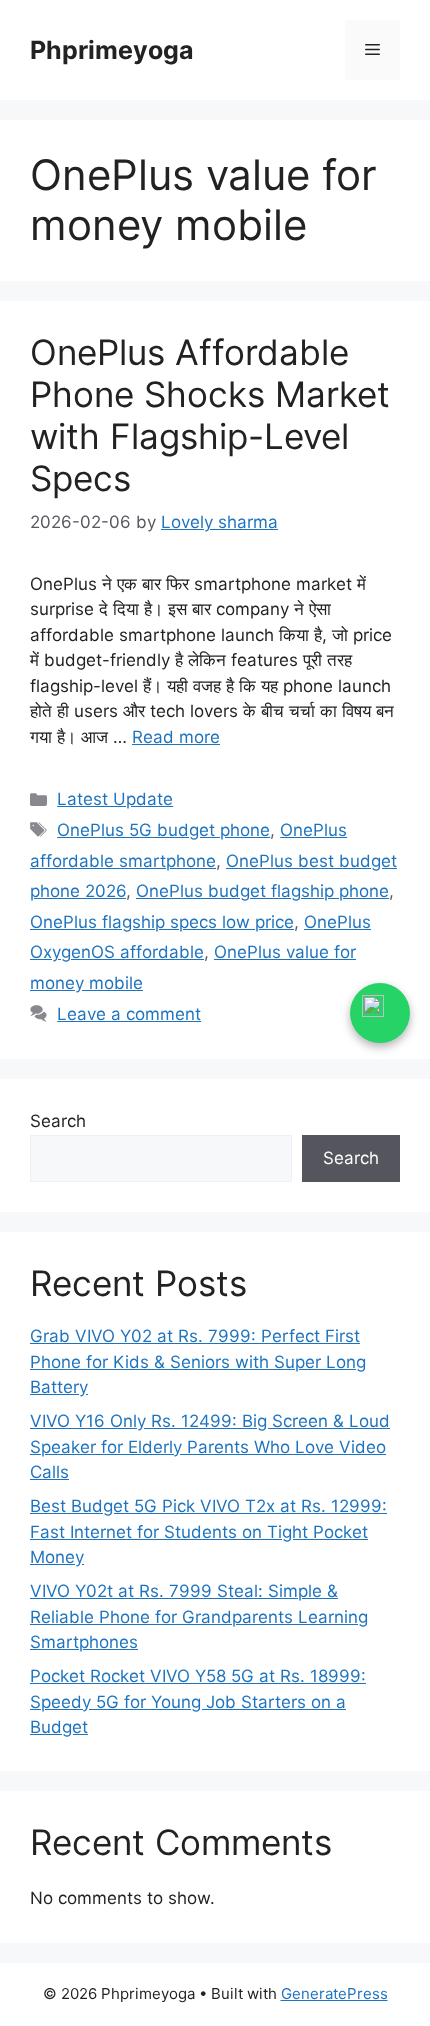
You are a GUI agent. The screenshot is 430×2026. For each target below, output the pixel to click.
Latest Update (115, 799)
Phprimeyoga (112, 50)
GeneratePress (334, 1993)
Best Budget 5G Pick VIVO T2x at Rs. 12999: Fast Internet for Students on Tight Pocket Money (208, 1531)
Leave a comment (129, 1014)
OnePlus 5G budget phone (163, 830)
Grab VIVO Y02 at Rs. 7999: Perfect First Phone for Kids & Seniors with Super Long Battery (198, 1361)
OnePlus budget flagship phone (262, 891)
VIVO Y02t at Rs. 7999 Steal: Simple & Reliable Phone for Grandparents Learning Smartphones (199, 1616)
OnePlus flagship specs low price (162, 922)
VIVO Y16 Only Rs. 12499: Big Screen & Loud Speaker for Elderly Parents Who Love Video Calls (210, 1446)
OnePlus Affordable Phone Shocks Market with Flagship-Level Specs (210, 415)
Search (58, 1121)
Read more (176, 737)
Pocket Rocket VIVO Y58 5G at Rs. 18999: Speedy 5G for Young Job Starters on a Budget (198, 1701)
